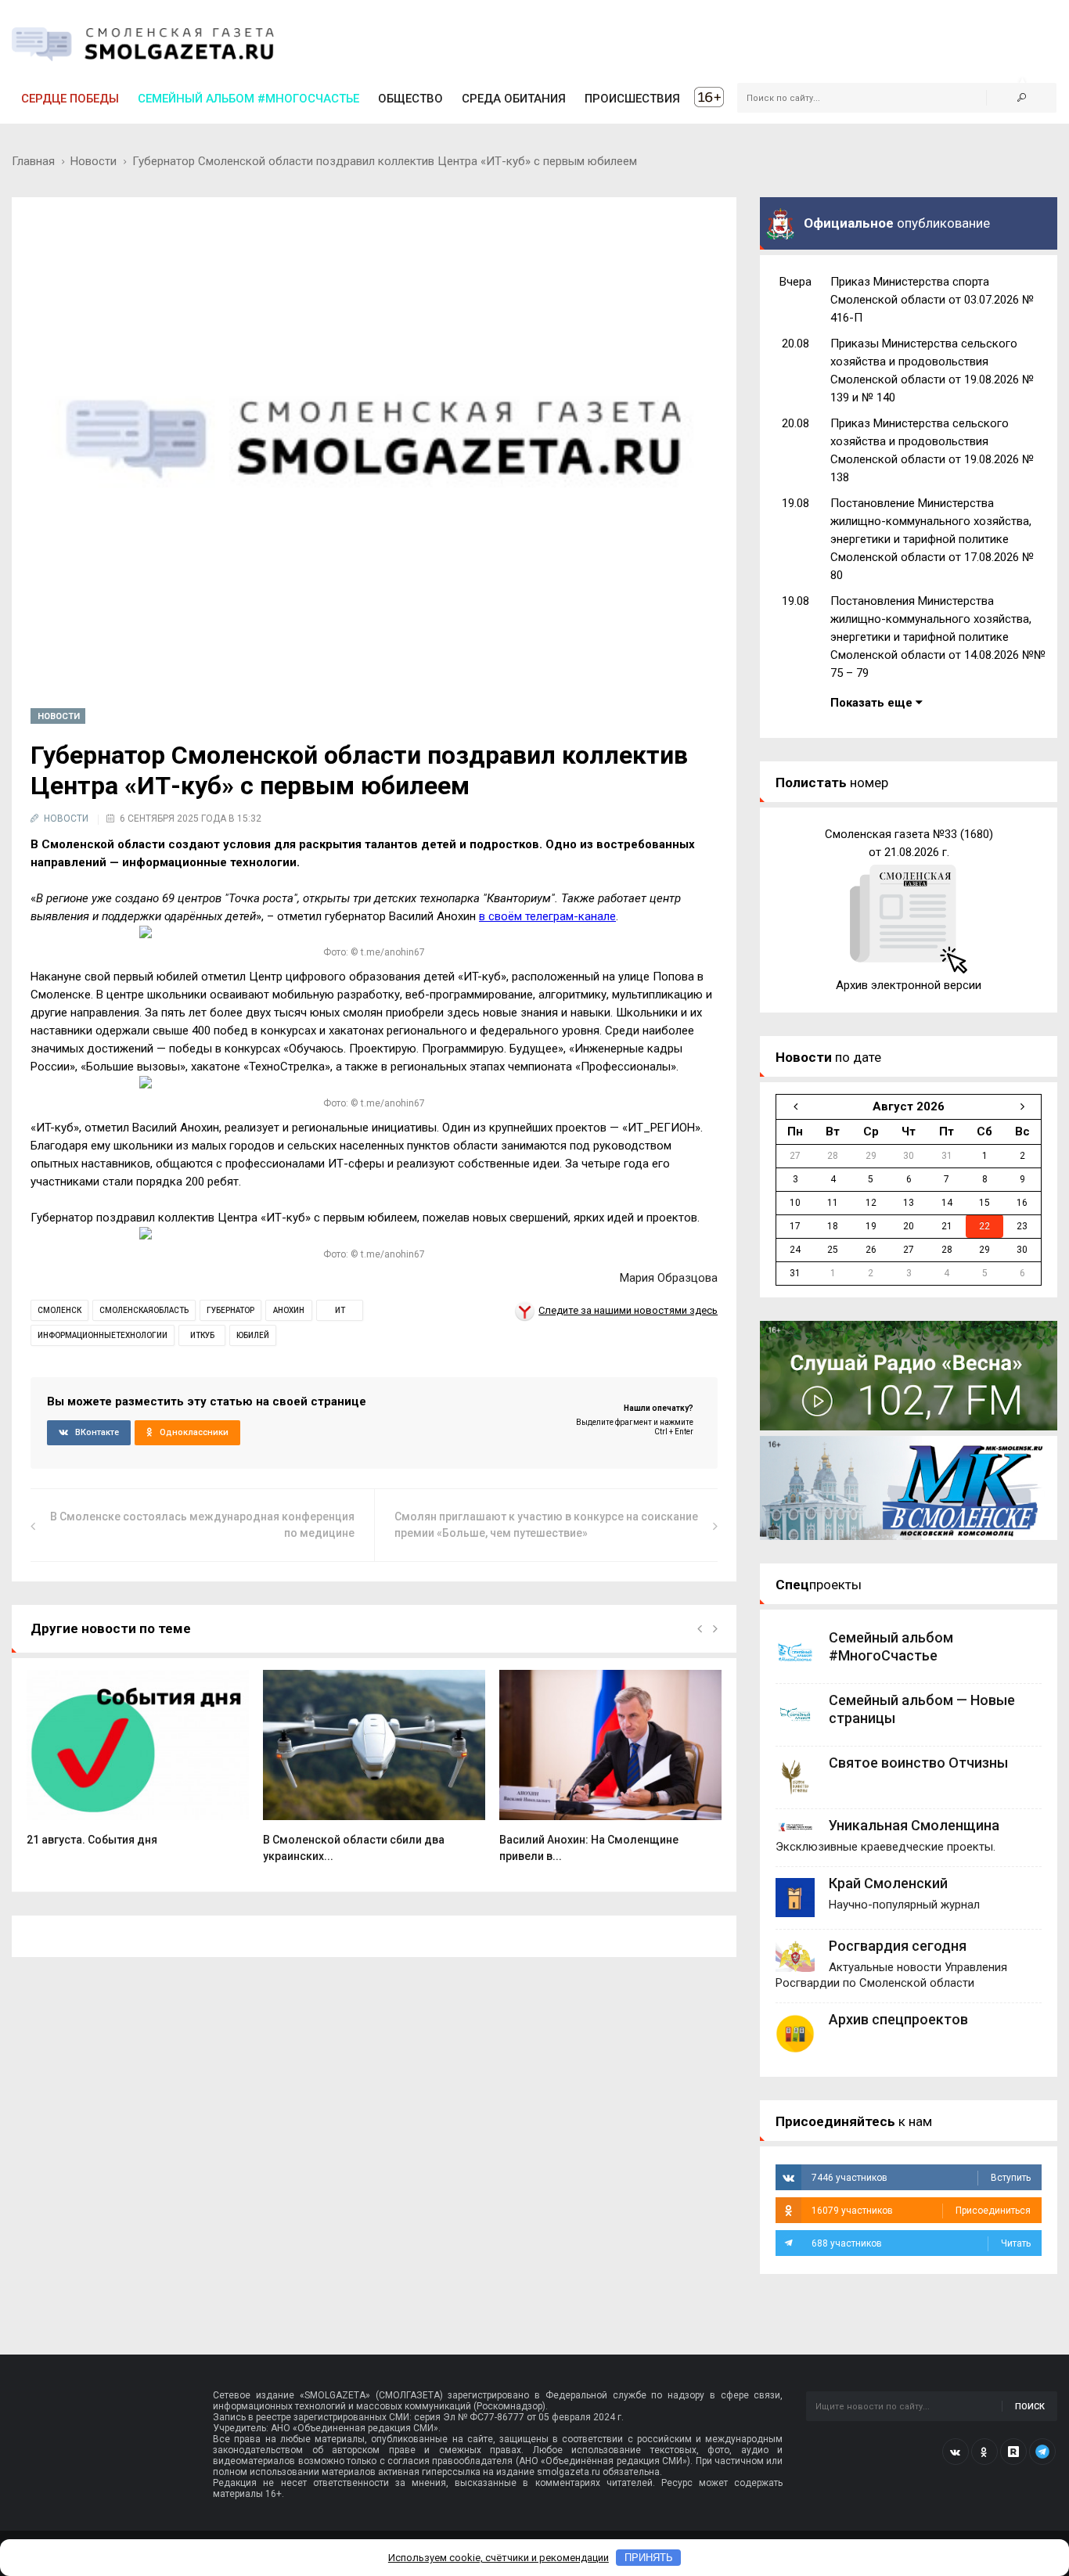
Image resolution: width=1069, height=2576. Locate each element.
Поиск (1030, 2407)
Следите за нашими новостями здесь (628, 1310)
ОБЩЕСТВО (410, 99)
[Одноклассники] (984, 2452)
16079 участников (921, 2211)
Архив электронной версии (909, 985)
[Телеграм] (1042, 2452)
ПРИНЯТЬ (649, 2558)
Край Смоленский (888, 1883)
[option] (138, 1767)
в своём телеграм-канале (547, 916)
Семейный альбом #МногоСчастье (248, 99)
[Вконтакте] (956, 2452)
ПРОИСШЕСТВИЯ (632, 99)
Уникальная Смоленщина (914, 1825)
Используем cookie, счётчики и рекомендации (499, 2558)
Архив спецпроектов (898, 2019)
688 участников (921, 2243)
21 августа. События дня (92, 1840)
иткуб (202, 1335)
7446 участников (921, 2178)
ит (340, 1310)
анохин (289, 1310)
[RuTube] (1013, 2452)
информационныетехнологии (103, 1335)
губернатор (230, 1310)
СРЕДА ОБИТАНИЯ (514, 99)
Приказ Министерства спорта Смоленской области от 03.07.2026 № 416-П (932, 300)
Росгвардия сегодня (898, 1946)
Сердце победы (70, 99)
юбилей (253, 1335)
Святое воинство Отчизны (918, 1763)
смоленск (59, 1310)
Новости (94, 161)
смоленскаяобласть (144, 1310)
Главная (33, 161)
